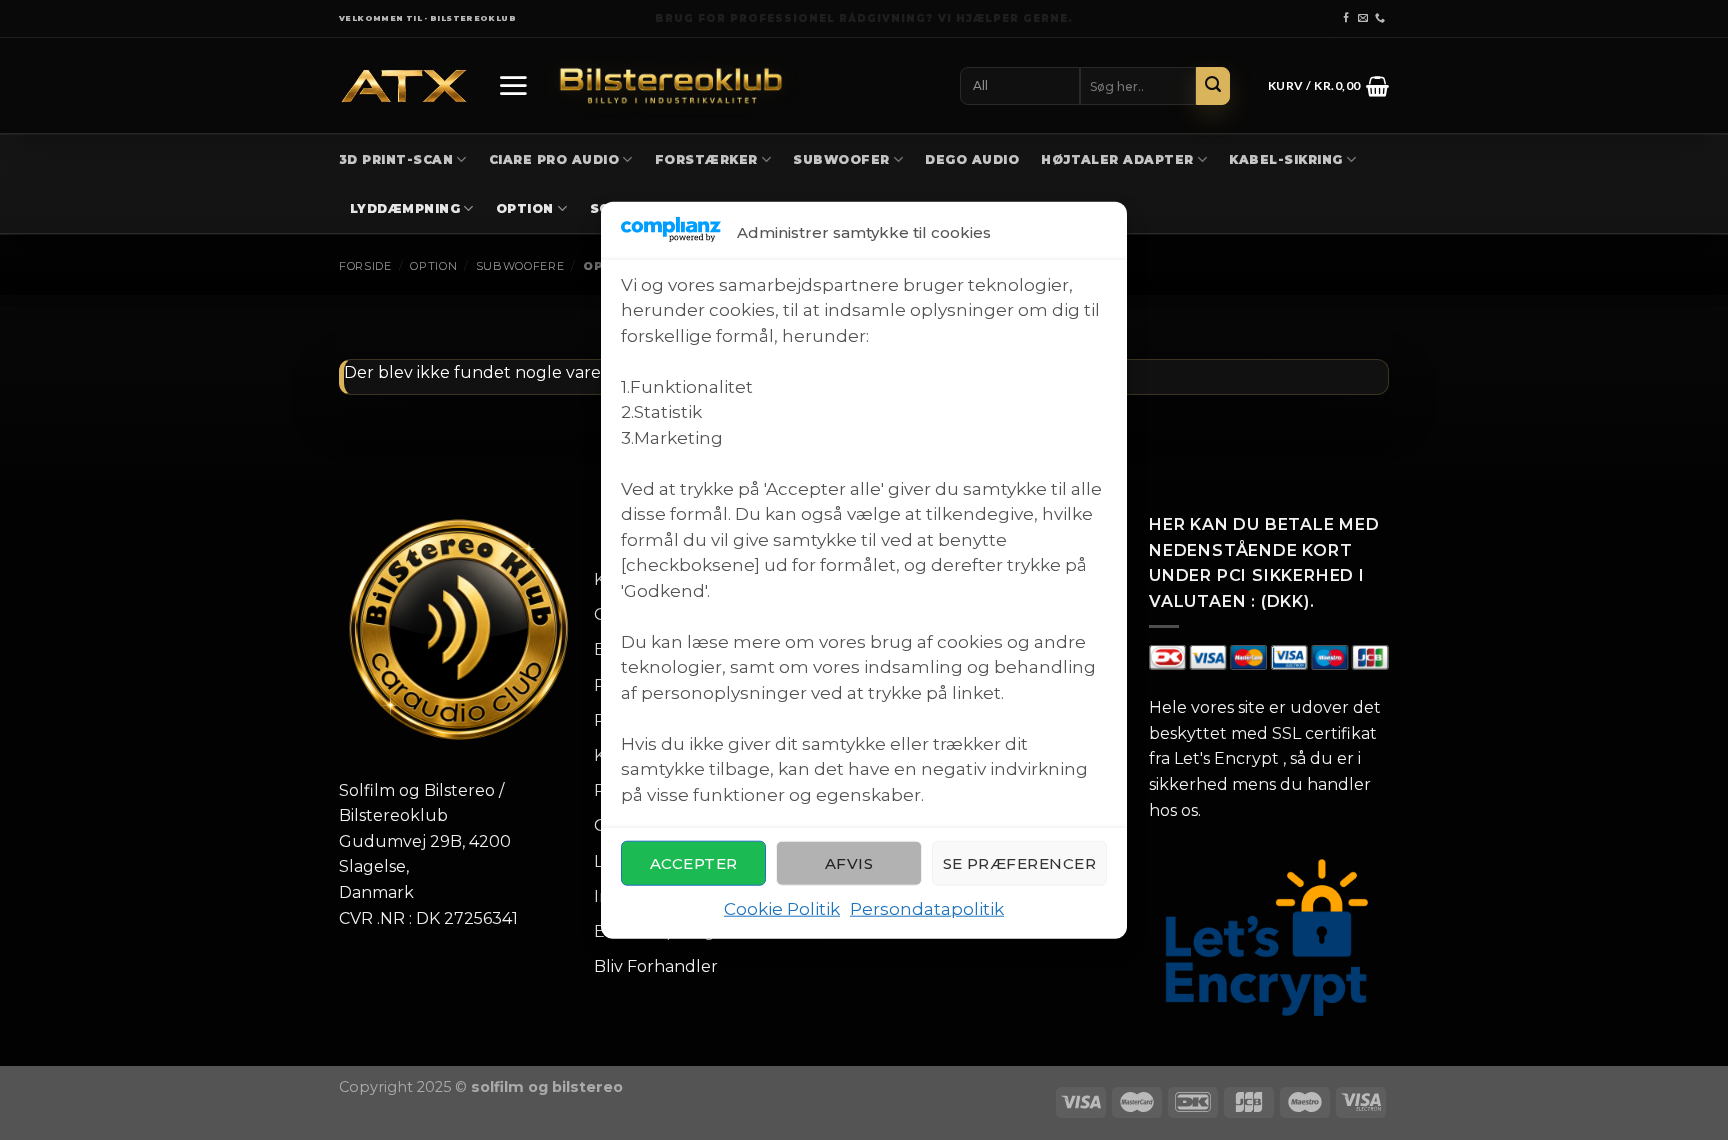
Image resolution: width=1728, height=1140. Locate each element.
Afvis (849, 863)
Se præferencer (1019, 863)
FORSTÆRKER (706, 159)
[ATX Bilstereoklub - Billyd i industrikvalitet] (404, 86)
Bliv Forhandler (656, 966)
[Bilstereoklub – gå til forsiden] (671, 85)
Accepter (694, 863)
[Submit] (1213, 86)
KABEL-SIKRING (1285, 159)
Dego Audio (972, 159)
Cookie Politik (782, 909)
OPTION (525, 208)
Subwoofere (520, 266)
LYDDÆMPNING (405, 208)
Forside (365, 266)
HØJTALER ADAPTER (1117, 159)
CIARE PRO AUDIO (554, 159)
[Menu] (513, 85)
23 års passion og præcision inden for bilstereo (864, 18)
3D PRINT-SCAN (396, 159)
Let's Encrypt (1226, 758)
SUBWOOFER (841, 159)
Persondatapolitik (927, 909)
